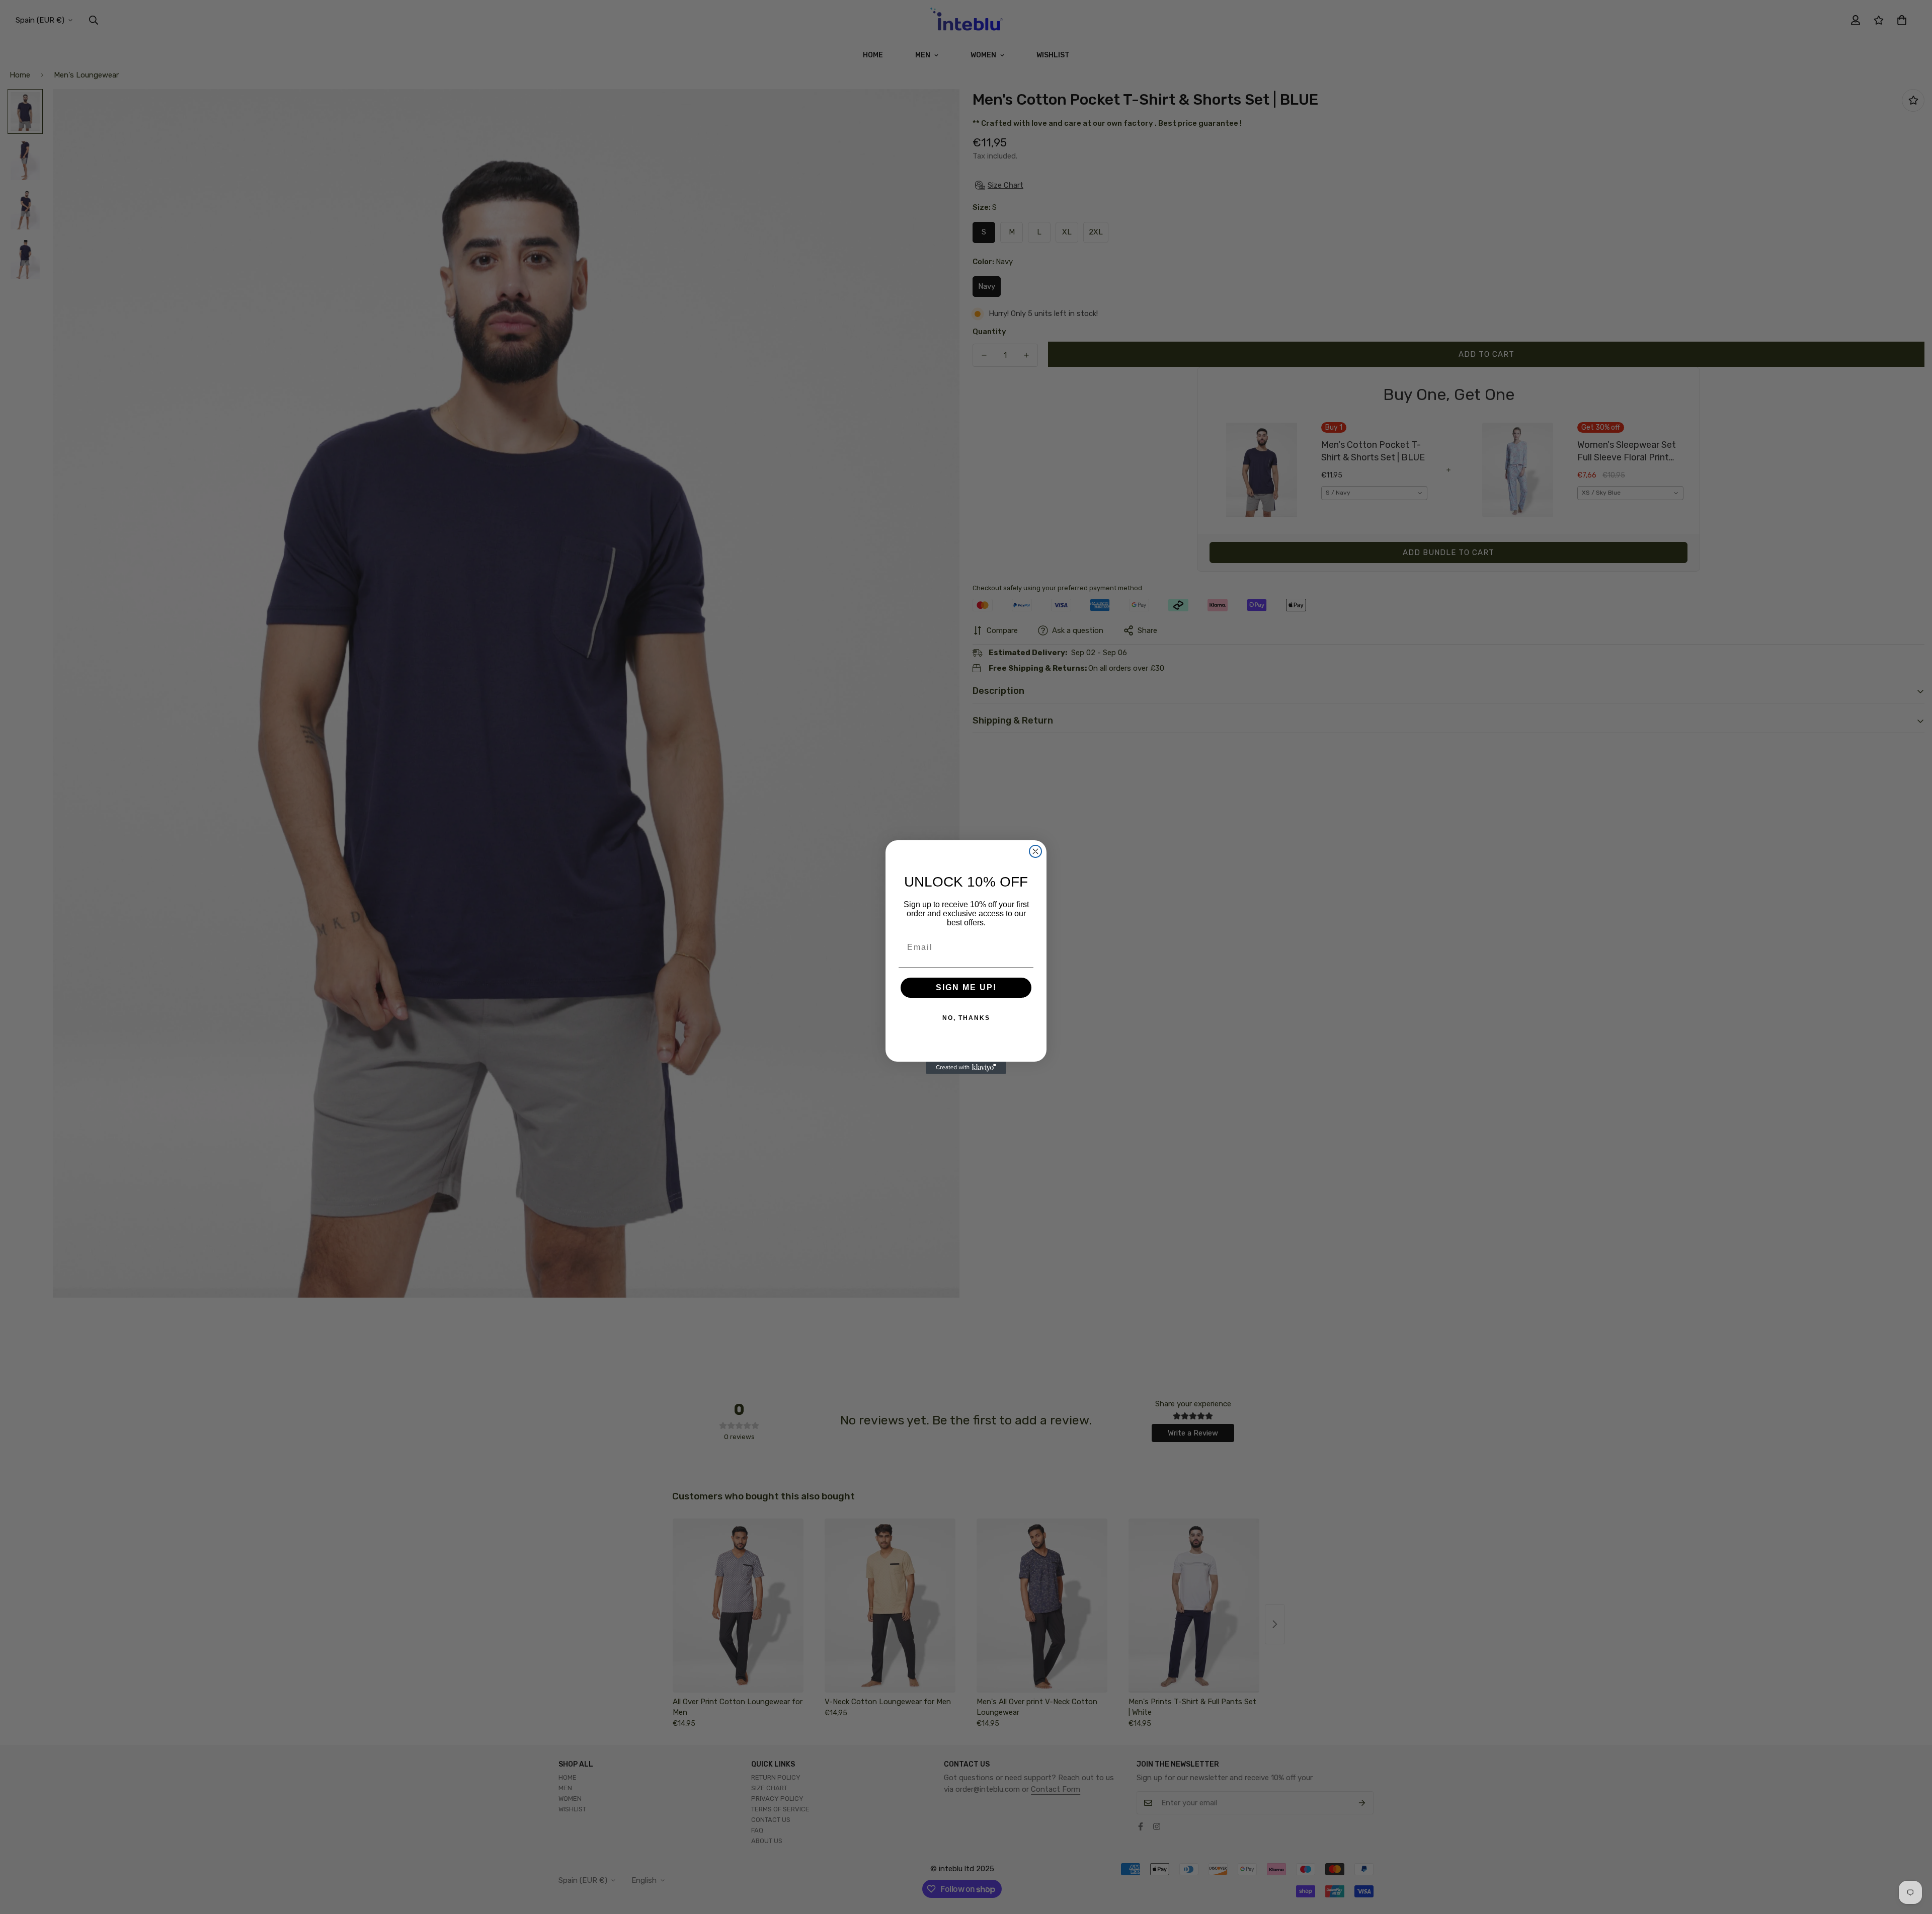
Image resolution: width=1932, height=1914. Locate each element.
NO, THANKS (966, 1018)
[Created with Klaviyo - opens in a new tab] (966, 1068)
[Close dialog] (1035, 851)
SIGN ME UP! (966, 987)
